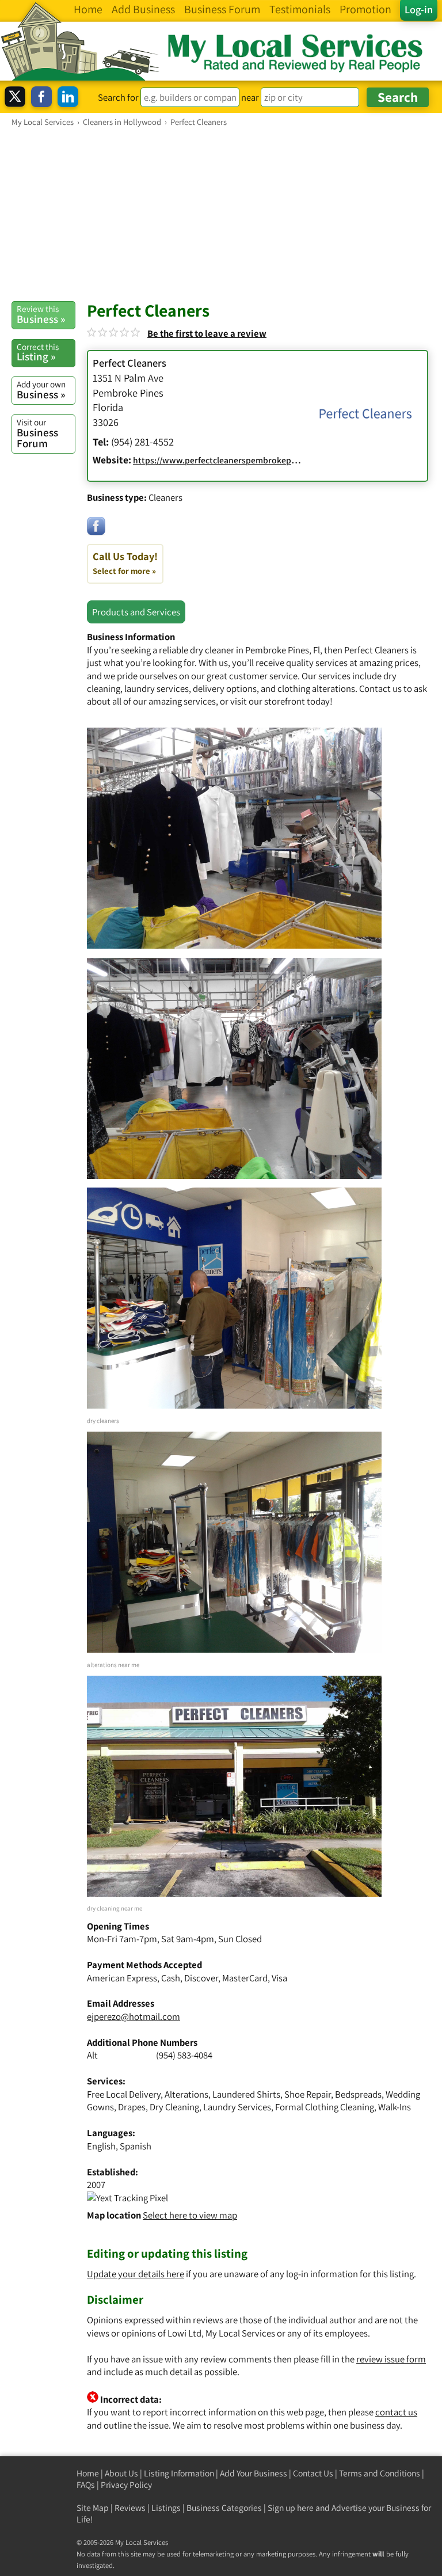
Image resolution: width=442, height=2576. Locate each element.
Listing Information (179, 2473)
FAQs (86, 2485)
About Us (121, 2473)
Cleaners (165, 497)
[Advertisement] (221, 214)
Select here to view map (190, 2215)
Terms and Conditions (380, 2473)
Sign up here (291, 2508)
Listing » (38, 352)
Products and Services (136, 612)
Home (88, 2473)
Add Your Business (254, 2473)
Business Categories (224, 2508)
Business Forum (37, 433)
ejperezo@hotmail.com (134, 2016)
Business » (41, 314)
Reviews (130, 2508)
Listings (166, 2508)
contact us (396, 2412)
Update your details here (136, 2274)
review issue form (391, 2359)
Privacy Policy (126, 2485)
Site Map (93, 2508)
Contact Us (313, 2473)
